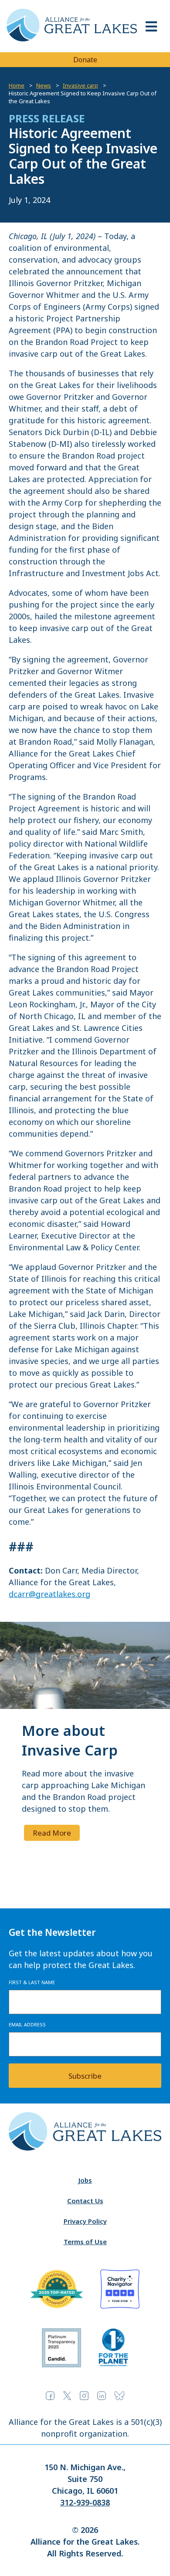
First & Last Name (32, 1982)
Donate (85, 60)
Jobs (85, 2180)
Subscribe (85, 2076)
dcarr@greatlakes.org (49, 1594)
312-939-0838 (85, 2502)
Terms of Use (85, 2242)
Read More (52, 1833)
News (44, 85)
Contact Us (85, 2201)
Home (17, 85)
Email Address (27, 2024)
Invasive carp (80, 85)
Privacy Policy (85, 2221)
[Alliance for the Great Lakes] (72, 39)
